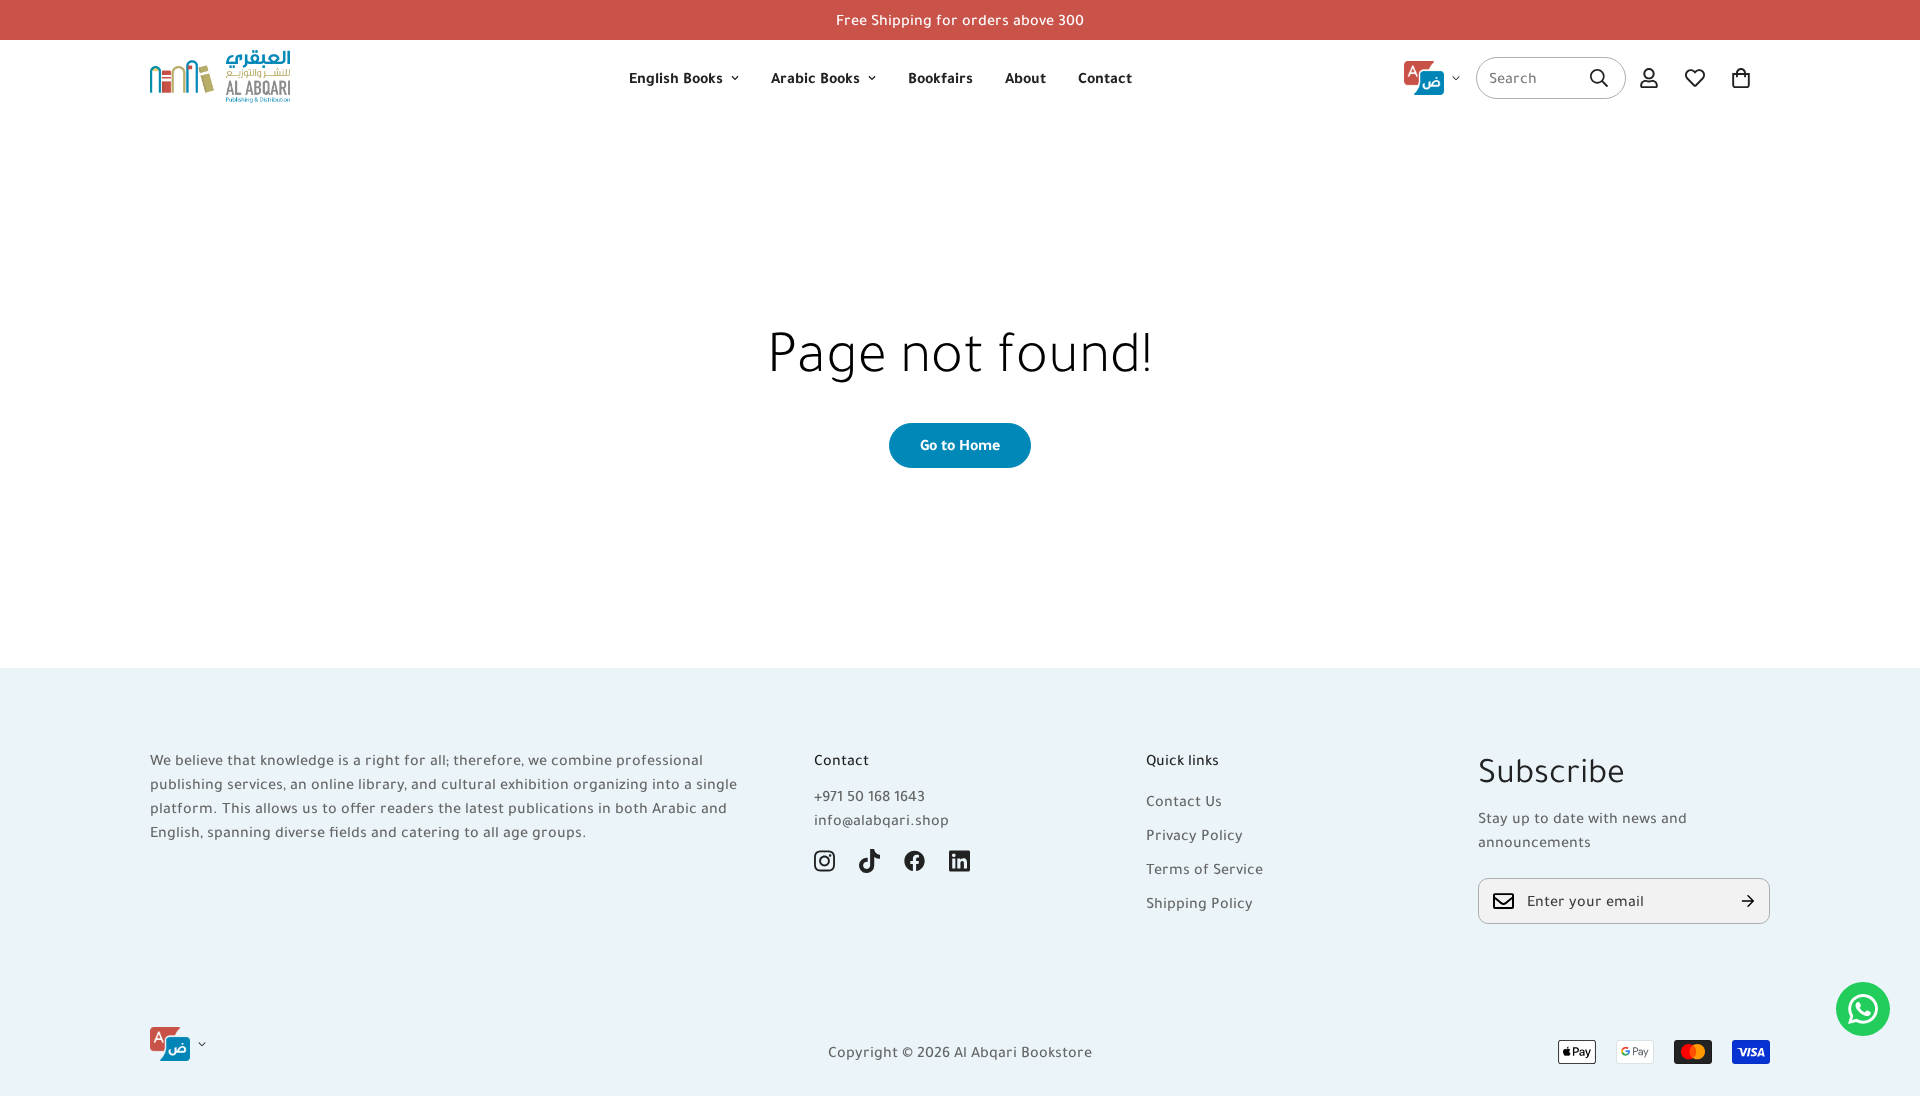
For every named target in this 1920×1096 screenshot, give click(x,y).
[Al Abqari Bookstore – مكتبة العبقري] (220, 78)
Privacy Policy (1194, 835)
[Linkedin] (959, 861)
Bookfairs (940, 78)
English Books (676, 78)
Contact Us (1184, 801)
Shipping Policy (1199, 903)
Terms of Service (1204, 869)
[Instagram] (824, 861)
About (1025, 78)
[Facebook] (914, 861)
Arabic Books (815, 78)
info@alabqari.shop (881, 820)
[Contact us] (1863, 1009)
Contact (1105, 78)
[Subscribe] (1748, 901)
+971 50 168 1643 (869, 796)
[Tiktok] (869, 861)
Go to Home (960, 445)
